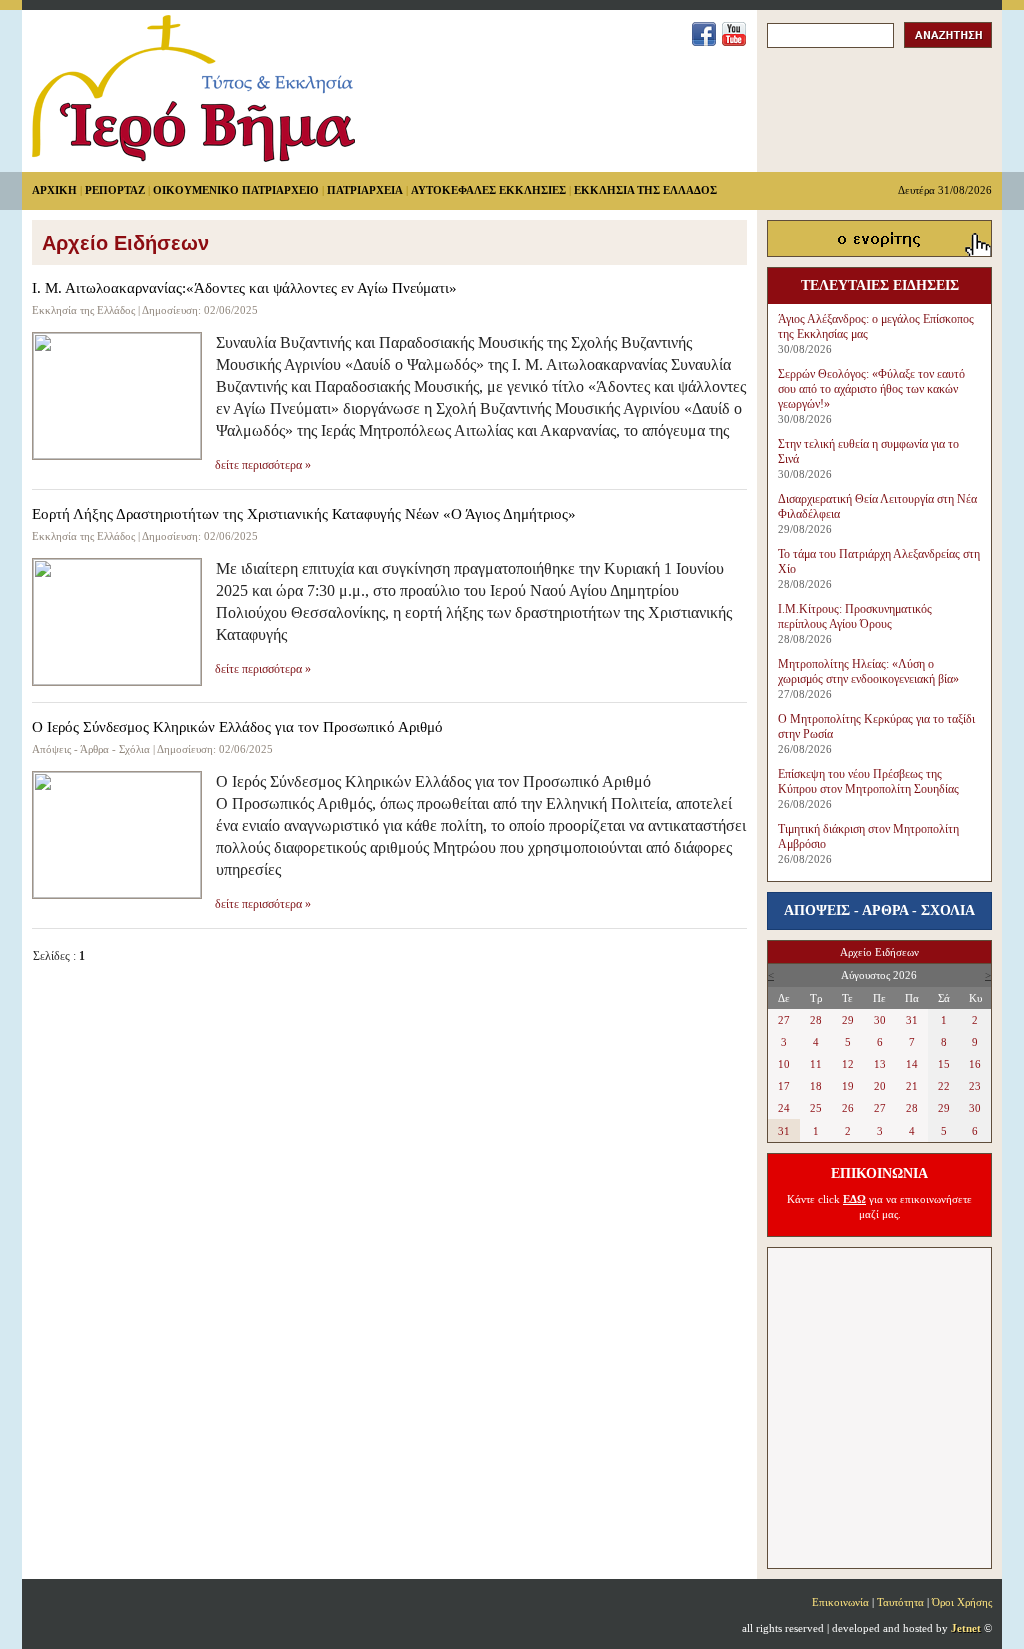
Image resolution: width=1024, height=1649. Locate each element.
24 (784, 1108)
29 (848, 1020)
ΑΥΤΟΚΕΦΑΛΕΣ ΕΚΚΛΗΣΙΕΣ (488, 190)
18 (816, 1086)
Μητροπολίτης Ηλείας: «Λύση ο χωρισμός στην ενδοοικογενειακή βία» (868, 671)
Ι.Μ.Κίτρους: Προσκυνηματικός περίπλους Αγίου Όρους (855, 616)
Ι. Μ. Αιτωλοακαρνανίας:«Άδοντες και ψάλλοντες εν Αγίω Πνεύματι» (244, 288)
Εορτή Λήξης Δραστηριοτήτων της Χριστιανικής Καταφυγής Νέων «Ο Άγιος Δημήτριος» (304, 514)
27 (784, 1020)
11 (816, 1064)
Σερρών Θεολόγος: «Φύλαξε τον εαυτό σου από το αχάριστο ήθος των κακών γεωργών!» (871, 389)
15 (944, 1064)
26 (848, 1108)
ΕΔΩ (854, 1199)
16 (975, 1064)
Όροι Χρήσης (962, 1602)
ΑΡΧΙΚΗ (54, 190)
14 (912, 1064)
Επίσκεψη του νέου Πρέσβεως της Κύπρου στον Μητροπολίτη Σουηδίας (868, 781)
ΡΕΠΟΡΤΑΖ (115, 190)
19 (848, 1086)
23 (975, 1086)
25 (816, 1108)
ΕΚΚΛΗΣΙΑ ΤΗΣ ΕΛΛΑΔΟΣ (645, 190)
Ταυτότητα (900, 1602)
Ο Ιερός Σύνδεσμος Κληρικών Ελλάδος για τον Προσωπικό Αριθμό (237, 727)
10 (784, 1064)
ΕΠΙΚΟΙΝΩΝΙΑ (879, 1173)
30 (880, 1020)
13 (880, 1064)
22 (944, 1086)
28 (816, 1020)
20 (880, 1086)
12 (848, 1064)
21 (912, 1086)
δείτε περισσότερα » (263, 465)
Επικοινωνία (840, 1602)
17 (784, 1086)
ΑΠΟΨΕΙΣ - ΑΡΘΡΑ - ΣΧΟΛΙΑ (879, 910)
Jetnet (966, 1628)
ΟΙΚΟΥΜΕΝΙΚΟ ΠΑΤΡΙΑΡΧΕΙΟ (236, 190)
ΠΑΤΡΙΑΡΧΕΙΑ (365, 190)
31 (912, 1020)
